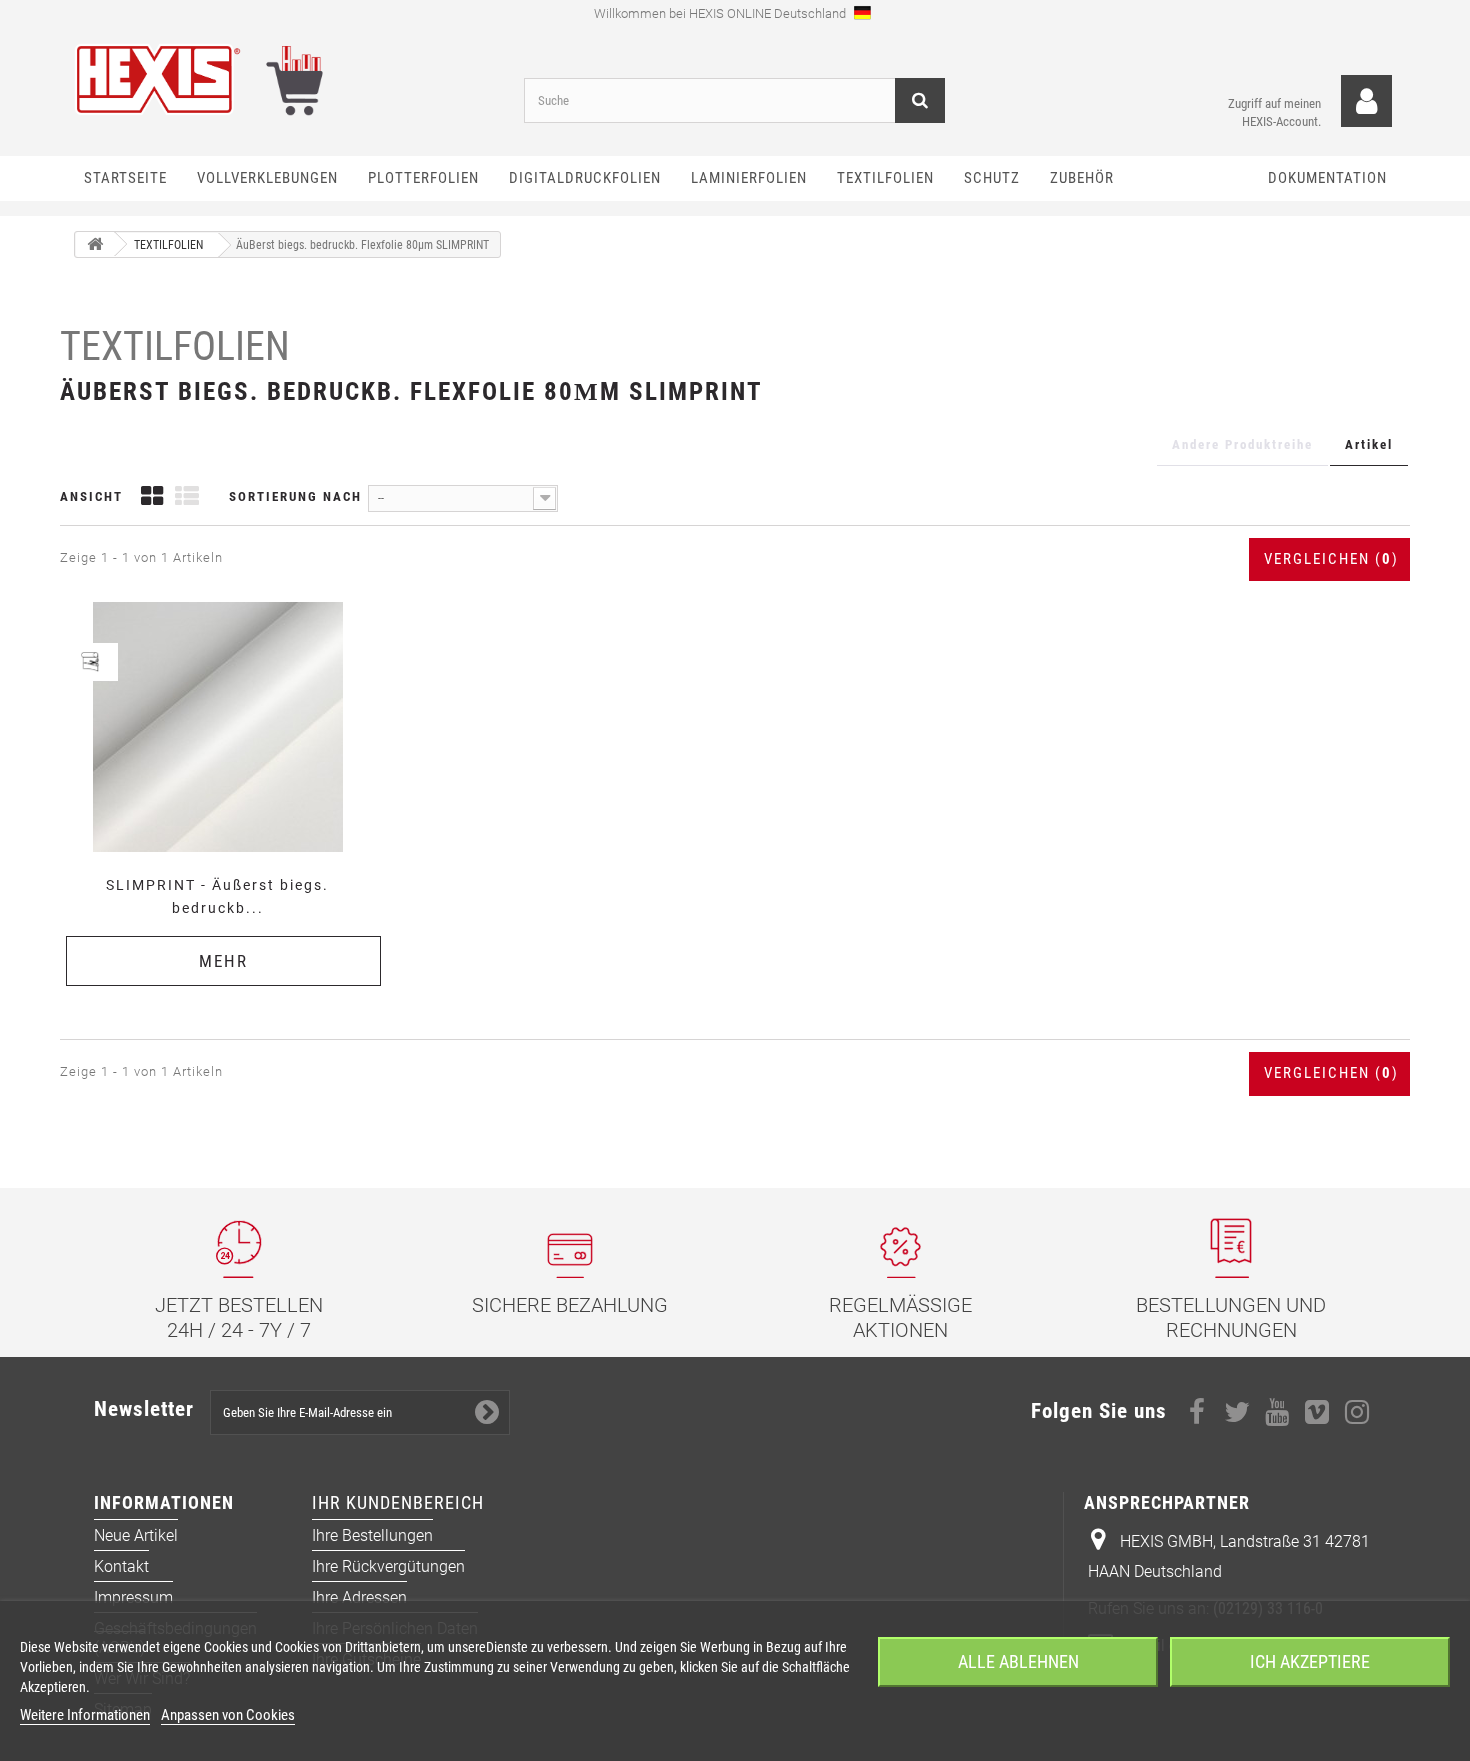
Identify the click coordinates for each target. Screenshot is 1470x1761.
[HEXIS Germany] (284, 79)
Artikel (1369, 444)
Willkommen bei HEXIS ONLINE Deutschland (721, 13)
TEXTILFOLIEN (175, 346)
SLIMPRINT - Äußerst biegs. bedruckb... (217, 896)
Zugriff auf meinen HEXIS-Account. (1274, 112)
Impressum (133, 1597)
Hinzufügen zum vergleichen (224, 600)
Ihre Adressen (359, 1597)
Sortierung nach (295, 496)
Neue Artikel (136, 1535)
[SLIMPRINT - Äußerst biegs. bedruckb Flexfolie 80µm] (217, 727)
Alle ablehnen (1018, 1661)
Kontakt (121, 1566)
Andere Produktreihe (1242, 444)
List (187, 498)
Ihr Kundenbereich (398, 1502)
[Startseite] (95, 244)
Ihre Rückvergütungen (388, 1566)
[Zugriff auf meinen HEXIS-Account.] (1366, 101)
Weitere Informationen (85, 1715)
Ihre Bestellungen (372, 1535)
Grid (152, 498)
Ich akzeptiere (1310, 1661)
